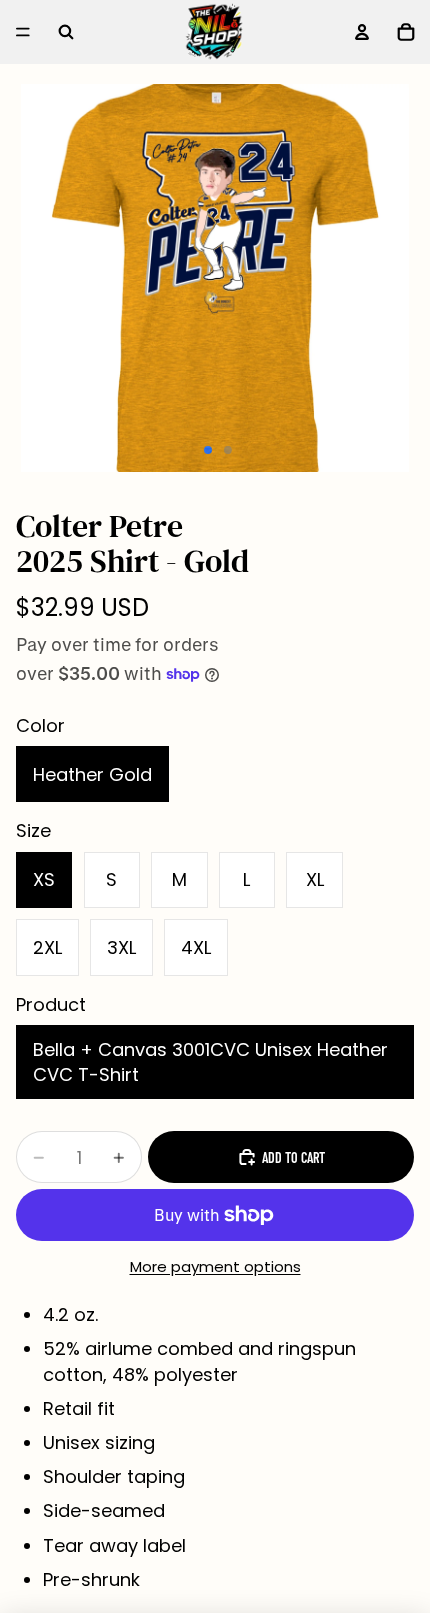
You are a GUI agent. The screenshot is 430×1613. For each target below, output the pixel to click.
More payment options (215, 1266)
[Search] (66, 32)
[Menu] (23, 32)
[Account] (362, 32)
